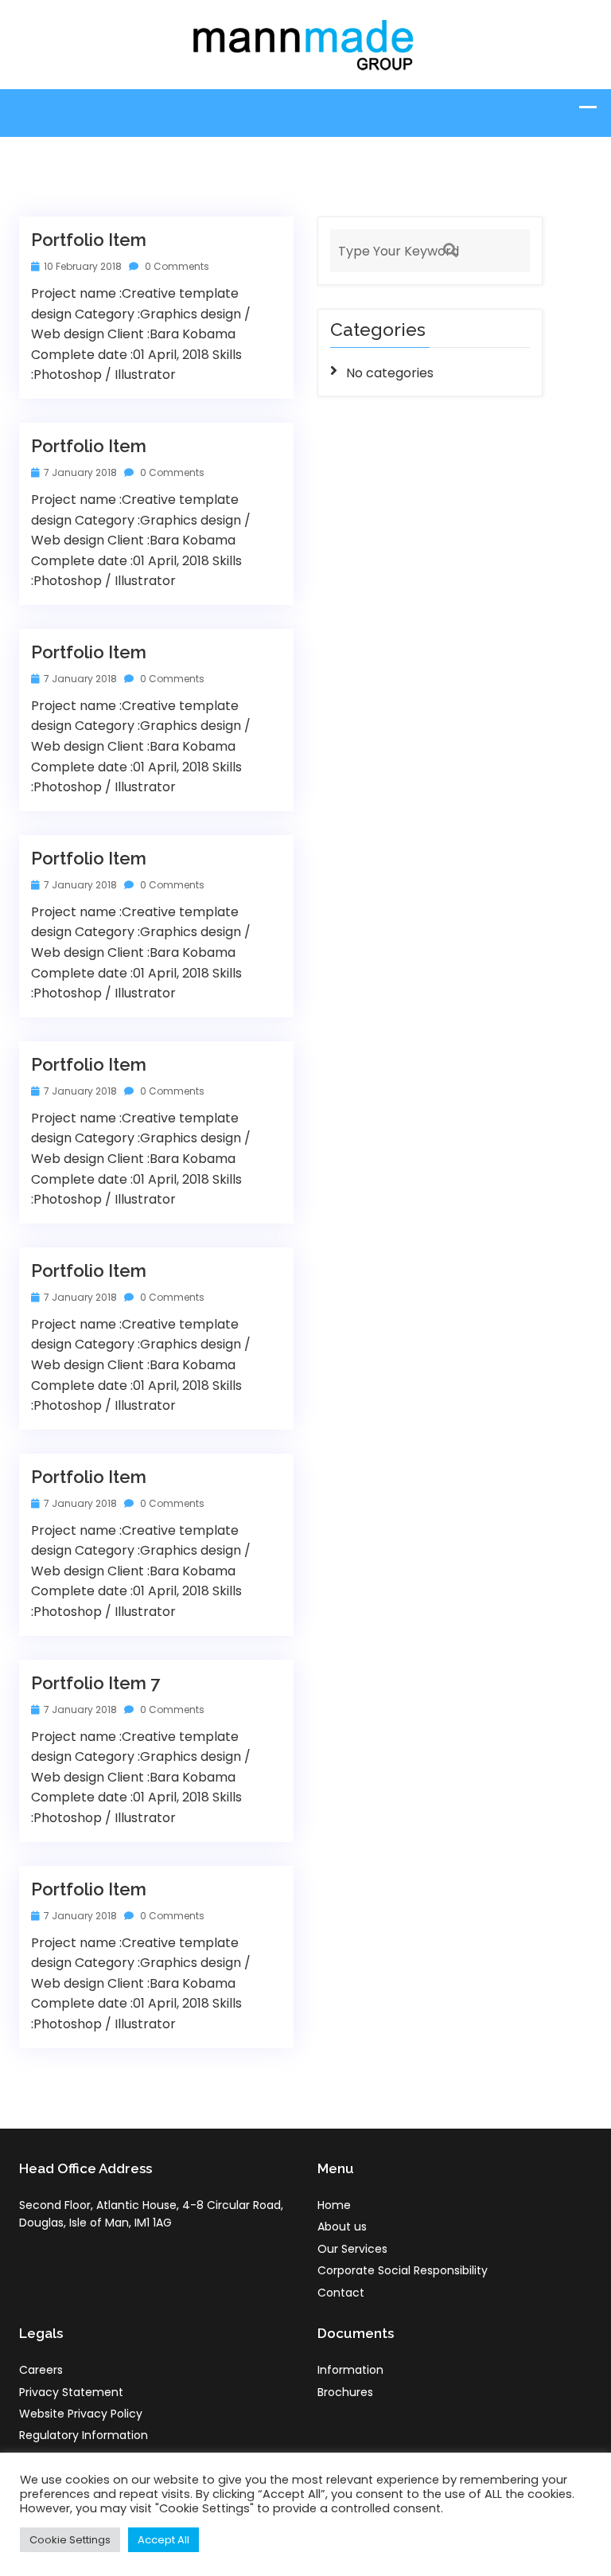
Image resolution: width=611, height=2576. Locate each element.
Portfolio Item (89, 240)
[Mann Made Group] (305, 43)
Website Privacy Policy (81, 2414)
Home (334, 2205)
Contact (341, 2293)
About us (342, 2227)
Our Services (352, 2249)
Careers (41, 2370)
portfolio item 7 (95, 1683)
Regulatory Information (84, 2435)
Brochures (345, 2392)
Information (350, 2370)
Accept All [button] (163, 2540)
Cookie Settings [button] (70, 2540)
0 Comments (176, 266)
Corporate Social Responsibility (403, 2270)
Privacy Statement (71, 2392)
